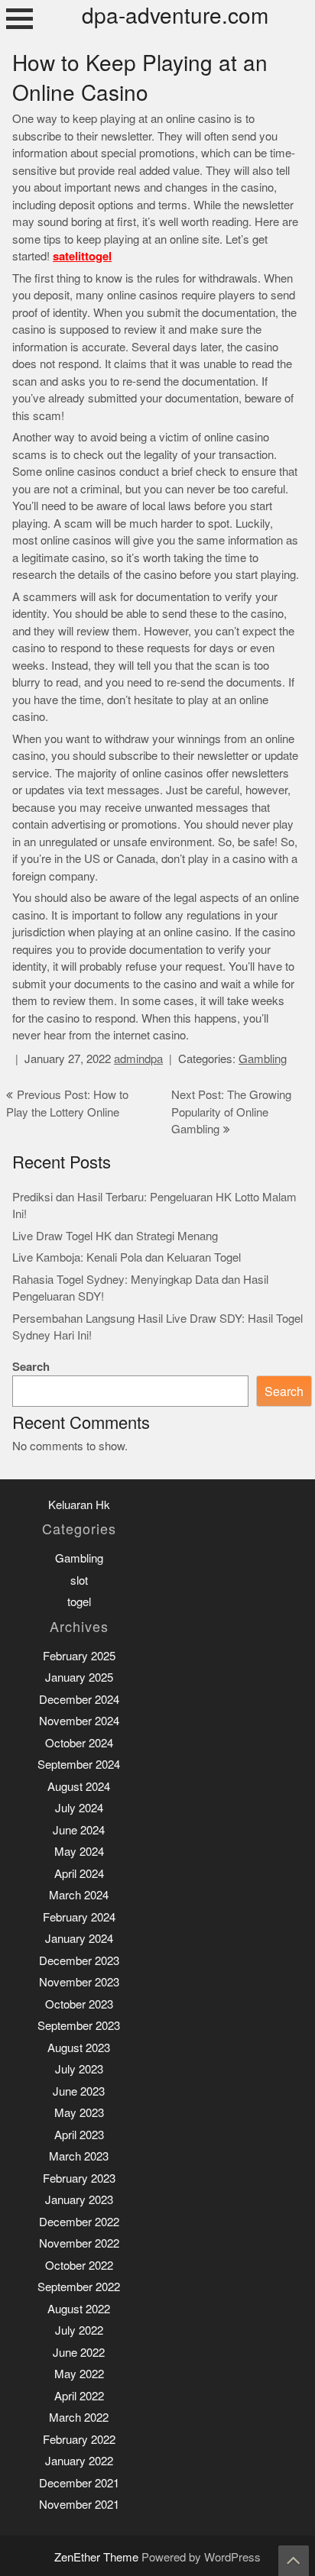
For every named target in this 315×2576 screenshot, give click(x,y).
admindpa (138, 1059)
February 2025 (79, 1656)
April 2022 (79, 2396)
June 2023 (79, 2091)
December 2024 (79, 1700)
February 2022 (79, 2440)
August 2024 (79, 1787)
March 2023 (79, 2156)
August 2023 (79, 2048)
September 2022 (79, 2287)
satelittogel (82, 256)
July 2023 (79, 2069)
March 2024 (79, 1895)
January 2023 (79, 2200)
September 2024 (79, 1765)
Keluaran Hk (79, 1505)
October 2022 (79, 2266)
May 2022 (79, 2374)
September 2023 (79, 2026)
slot (79, 1581)
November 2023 (79, 1982)
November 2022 (79, 2243)
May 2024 (79, 1852)
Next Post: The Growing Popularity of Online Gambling (231, 1112)
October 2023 (79, 2004)
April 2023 (79, 2135)
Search (31, 1367)
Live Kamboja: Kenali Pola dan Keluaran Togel (127, 1257)
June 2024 (79, 1830)
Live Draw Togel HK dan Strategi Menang (115, 1236)
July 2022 (79, 2330)
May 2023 (79, 2113)
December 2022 (79, 2222)
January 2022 (79, 2461)
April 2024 (79, 1874)
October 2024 (79, 1743)
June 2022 (79, 2353)
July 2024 (79, 1808)
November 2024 (79, 1721)
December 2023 (79, 1961)
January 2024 (79, 1939)
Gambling (263, 1059)
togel (79, 1602)
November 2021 (79, 2505)
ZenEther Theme (98, 2557)
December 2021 (79, 2483)
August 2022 (79, 2309)
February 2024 (79, 1917)
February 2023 (79, 2178)
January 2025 (79, 1677)
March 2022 (79, 2418)
